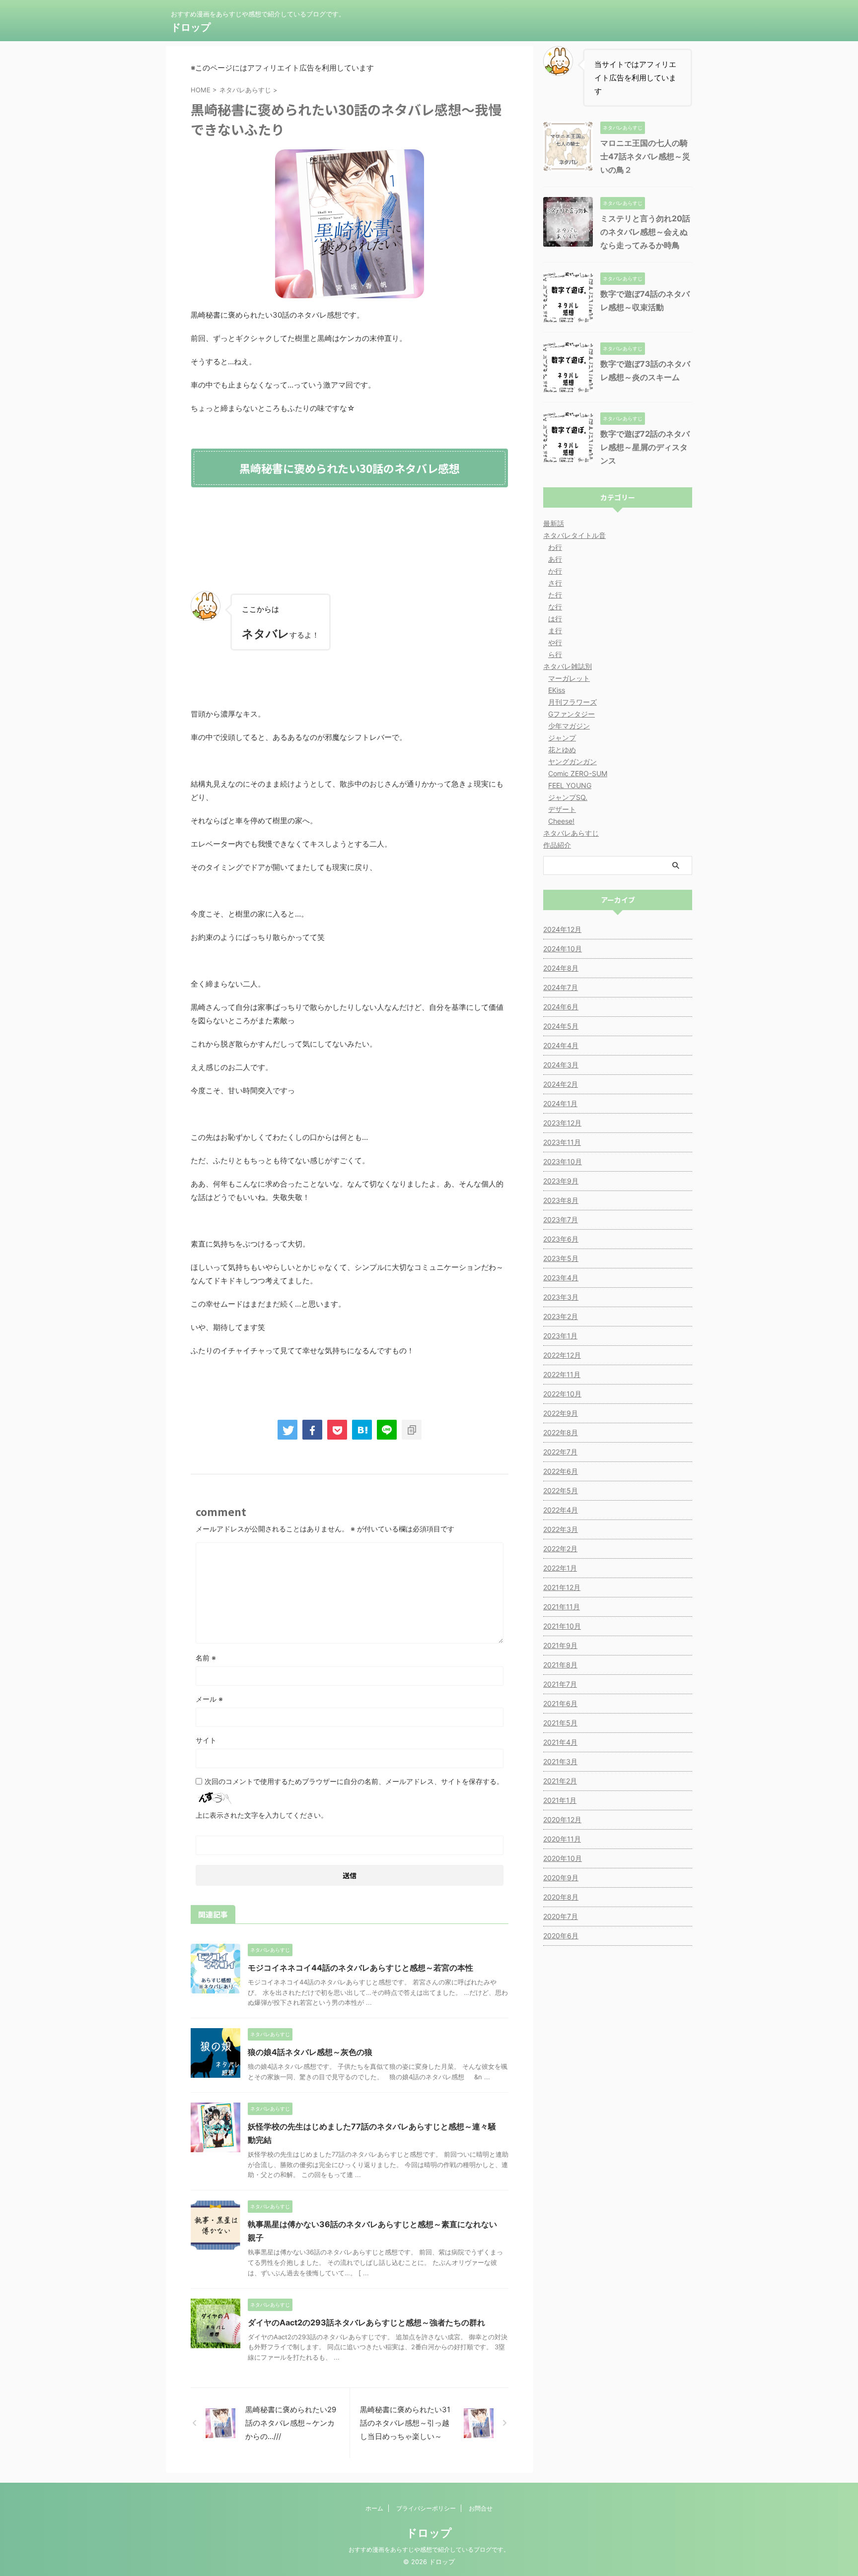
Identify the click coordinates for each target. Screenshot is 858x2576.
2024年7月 (561, 987)
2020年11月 (562, 1839)
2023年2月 (561, 1316)
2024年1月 (560, 1103)
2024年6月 (561, 1007)
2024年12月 (562, 929)
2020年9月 (561, 1878)
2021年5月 (560, 1723)
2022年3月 (561, 1529)
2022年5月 (561, 1490)
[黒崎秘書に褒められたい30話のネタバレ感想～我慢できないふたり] (362, 1430)
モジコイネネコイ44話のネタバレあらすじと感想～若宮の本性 (360, 1968)
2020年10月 (563, 1858)
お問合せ (481, 2508)
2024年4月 (561, 1045)
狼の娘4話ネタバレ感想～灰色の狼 (310, 2052)
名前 (206, 1658)
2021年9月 (560, 1645)
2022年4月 (561, 1510)
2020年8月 (561, 1897)
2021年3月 (560, 1761)
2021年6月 (560, 1703)
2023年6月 (561, 1239)
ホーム (374, 2508)
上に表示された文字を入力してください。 (262, 1815)
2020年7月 (561, 1916)
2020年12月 (562, 1819)
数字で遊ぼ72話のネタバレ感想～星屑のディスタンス (645, 447)
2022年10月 (562, 1394)
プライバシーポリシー (426, 2508)
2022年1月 (560, 1568)
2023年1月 (560, 1336)
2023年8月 (561, 1200)
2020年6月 (561, 1936)
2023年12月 (562, 1123)
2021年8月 (560, 1665)
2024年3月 (561, 1065)
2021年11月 (562, 1607)
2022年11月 (562, 1374)
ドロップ (191, 27)
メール (209, 1699)
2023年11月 (562, 1142)
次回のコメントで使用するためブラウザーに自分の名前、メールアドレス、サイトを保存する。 (354, 1781)
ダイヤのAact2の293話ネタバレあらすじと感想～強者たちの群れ (366, 2322)
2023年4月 (561, 1278)
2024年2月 (561, 1084)
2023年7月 (561, 1220)
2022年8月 (561, 1432)
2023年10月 (563, 1161)
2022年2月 (560, 1549)
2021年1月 (560, 1800)
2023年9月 (561, 1181)
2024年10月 (563, 949)
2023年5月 (561, 1258)
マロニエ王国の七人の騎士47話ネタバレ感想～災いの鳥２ (645, 156)
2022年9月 (561, 1413)
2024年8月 (561, 968)
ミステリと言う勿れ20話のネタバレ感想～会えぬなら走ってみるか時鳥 (645, 232)
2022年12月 (562, 1355)
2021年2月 (560, 1781)
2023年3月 (561, 1297)
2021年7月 (560, 1684)
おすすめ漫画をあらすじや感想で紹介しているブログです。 (429, 2549)
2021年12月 (562, 1587)
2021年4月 (560, 1742)
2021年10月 (562, 1626)
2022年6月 (561, 1471)
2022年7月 (560, 1452)
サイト (206, 1740)
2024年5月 (561, 1026)
